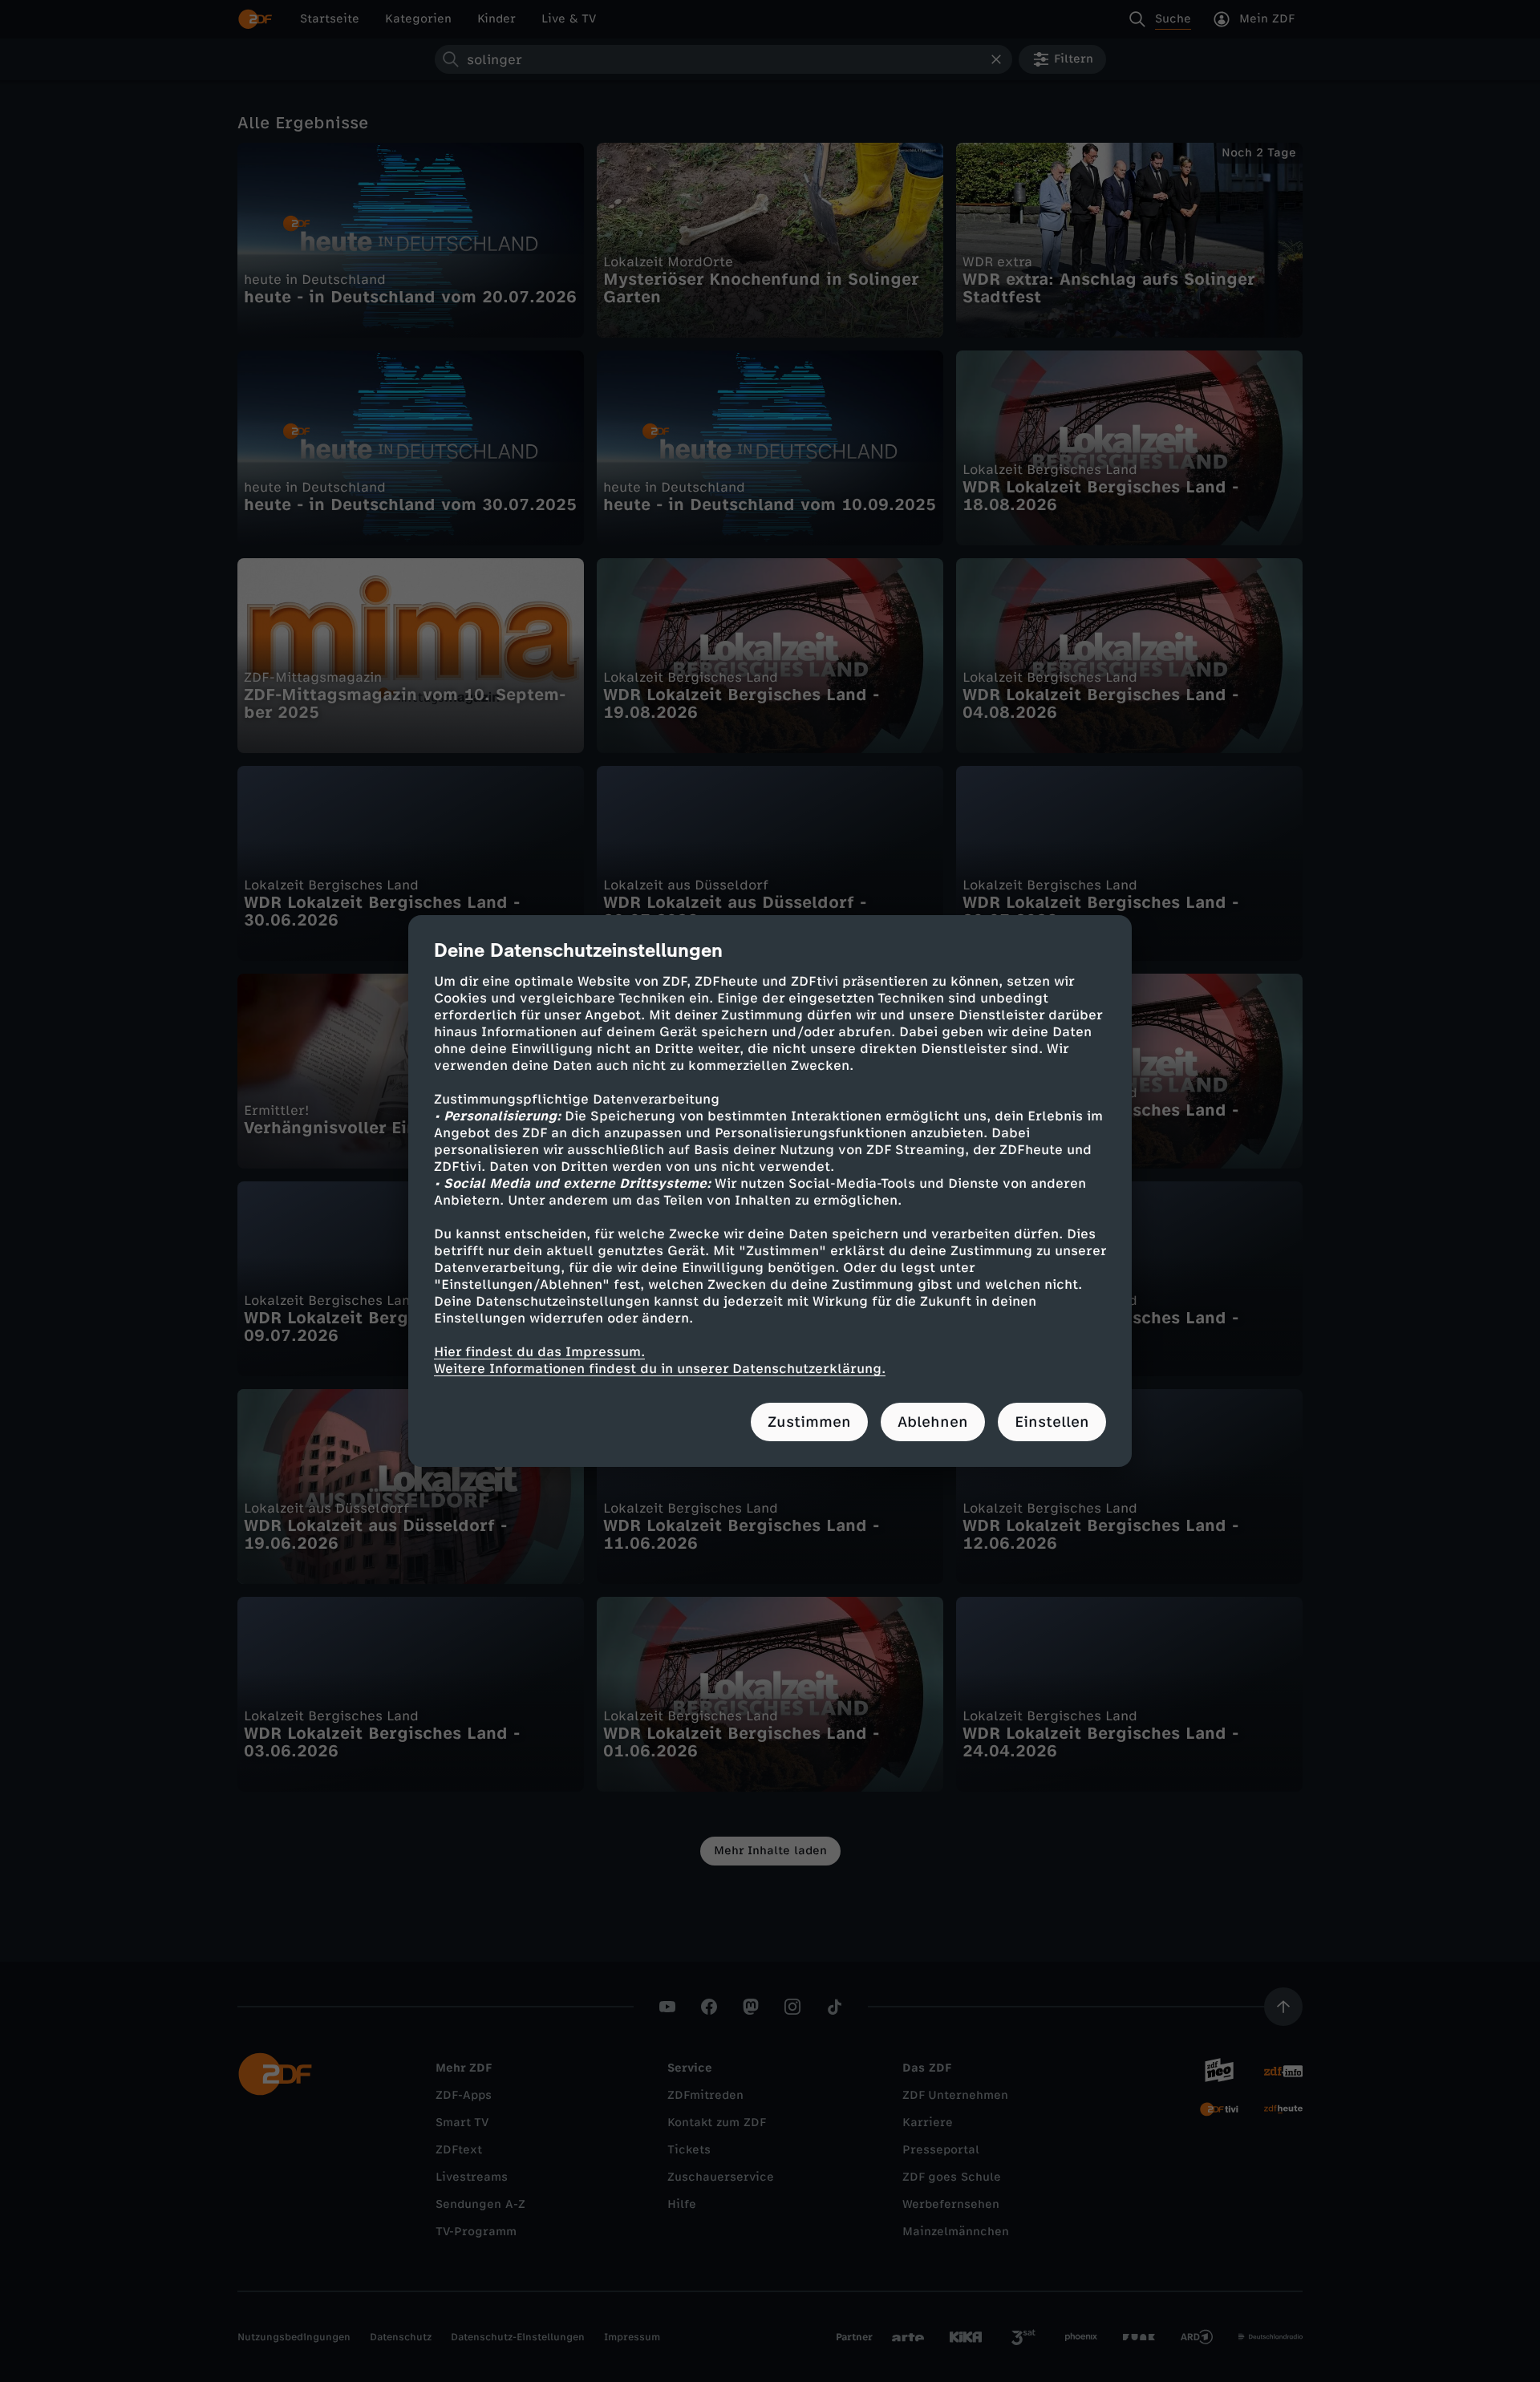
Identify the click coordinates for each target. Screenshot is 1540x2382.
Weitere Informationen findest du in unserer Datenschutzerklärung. (660, 1369)
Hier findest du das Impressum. (539, 1352)
